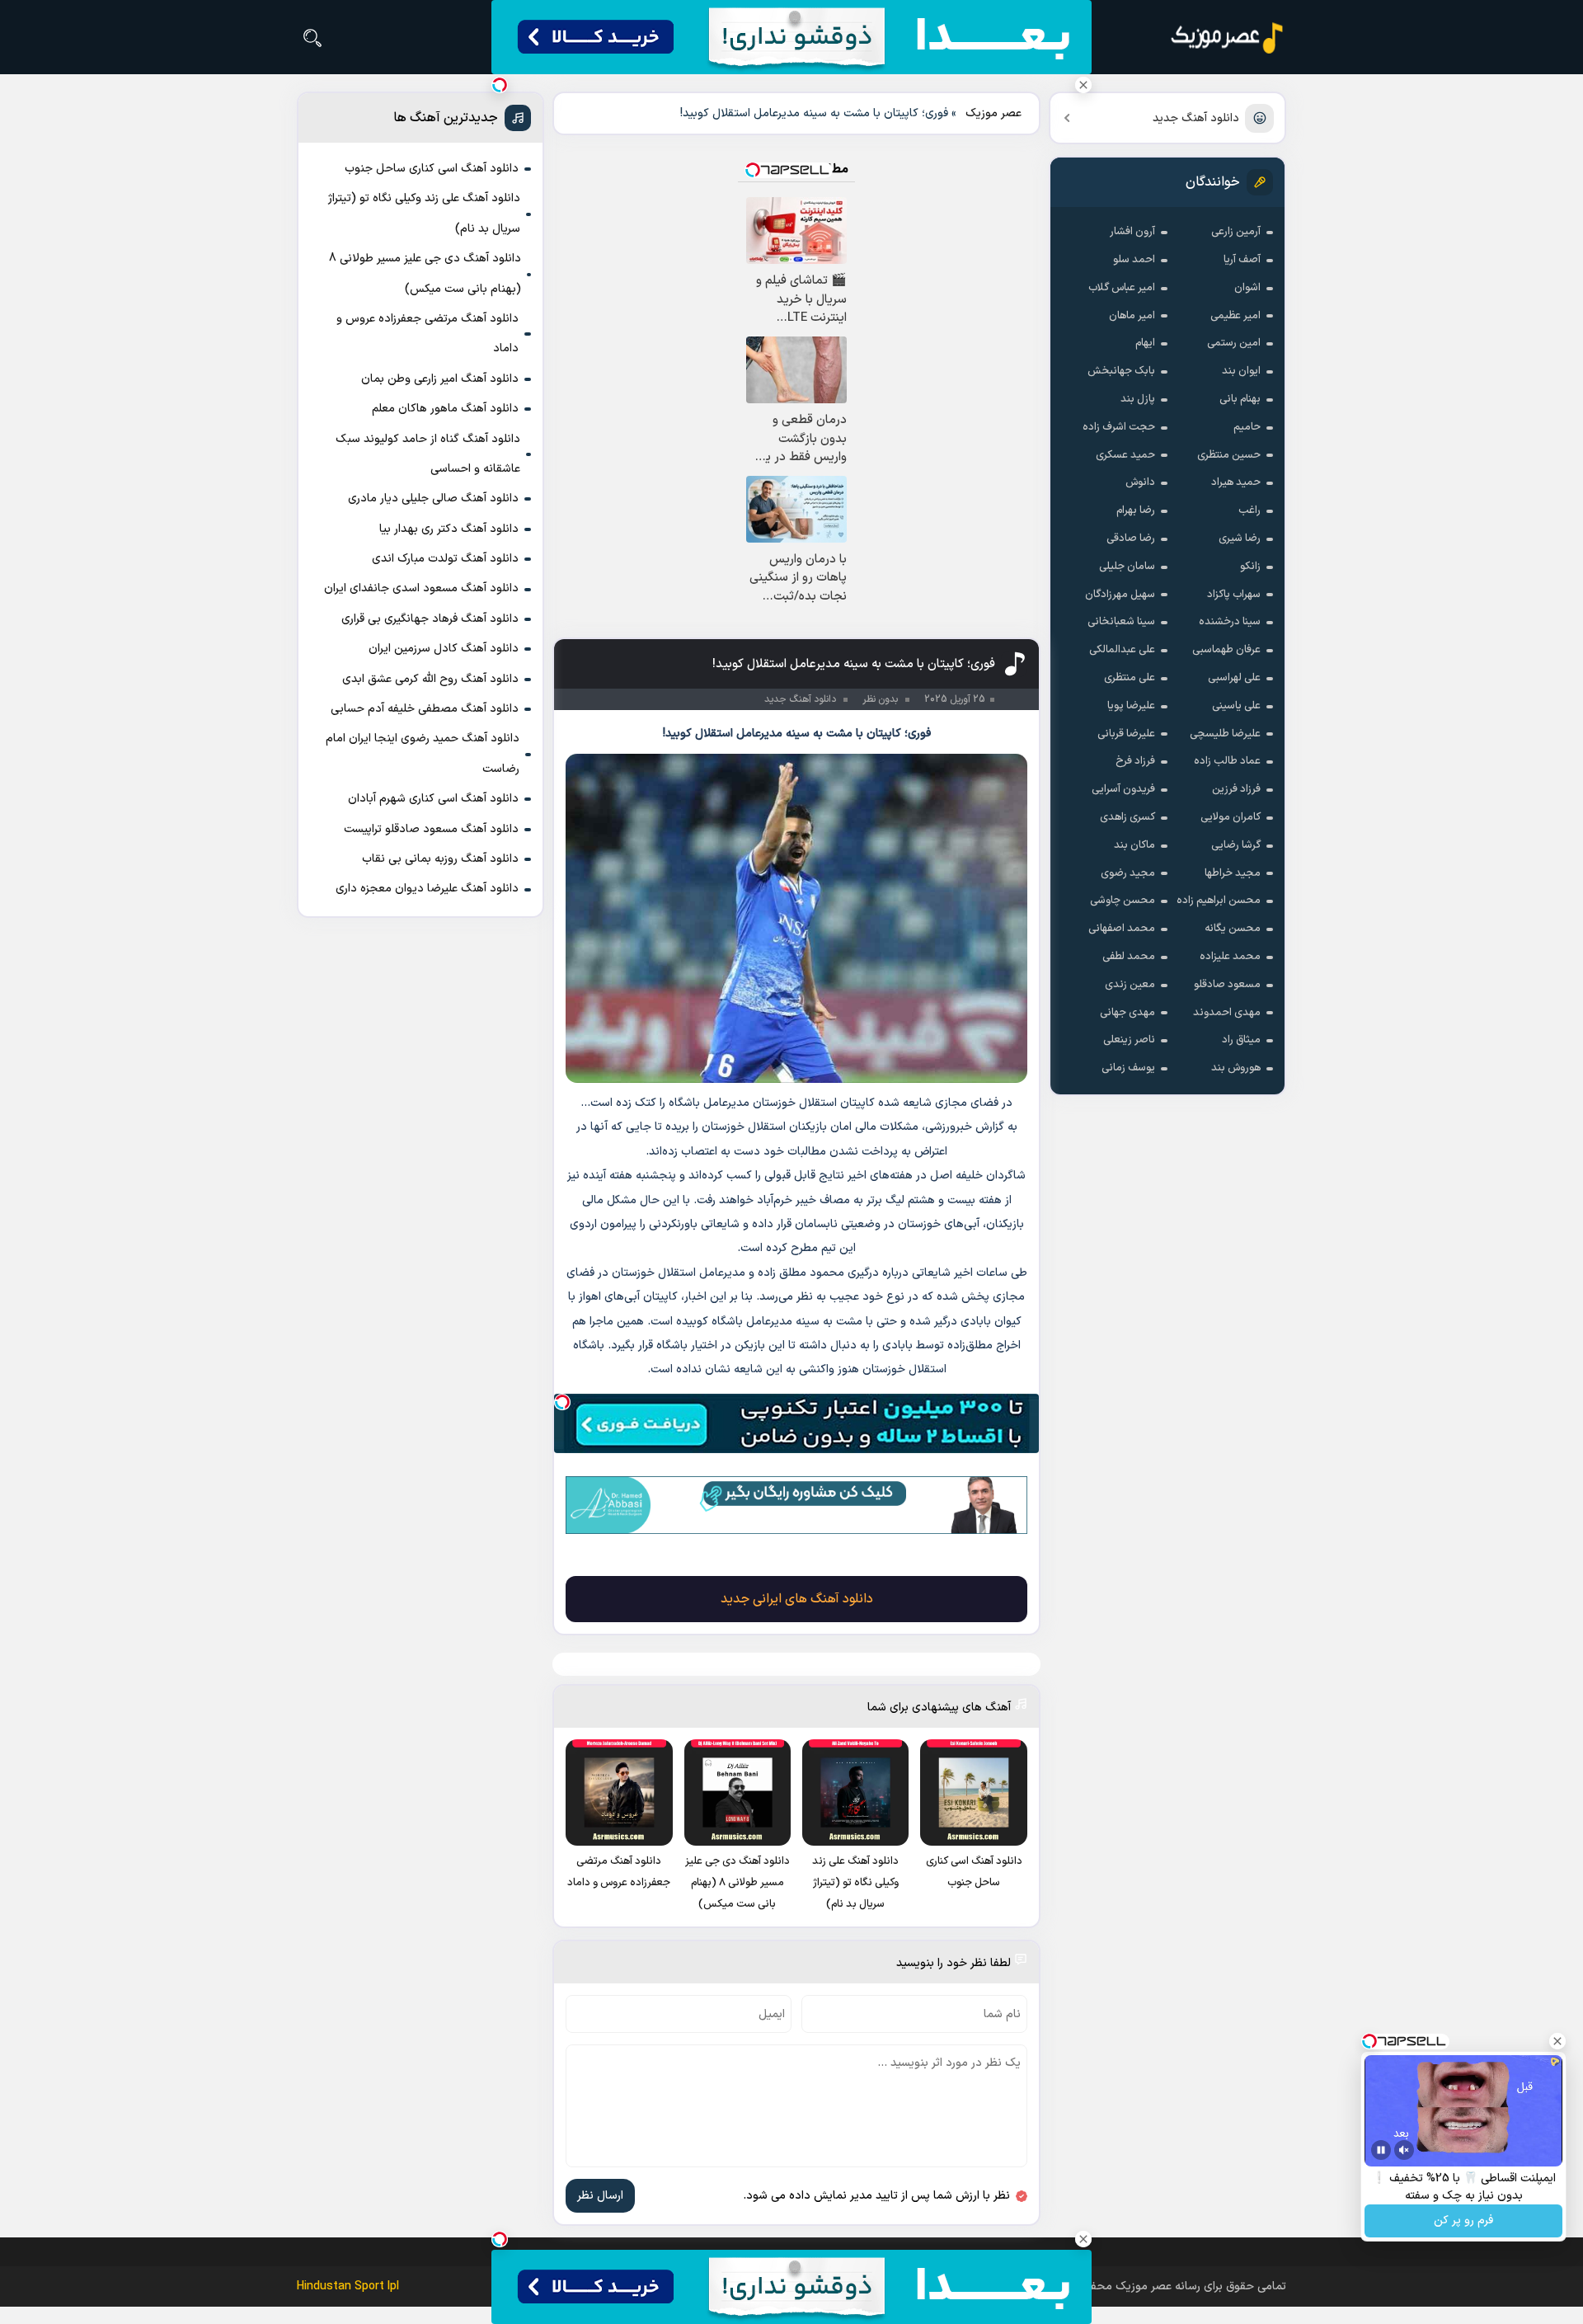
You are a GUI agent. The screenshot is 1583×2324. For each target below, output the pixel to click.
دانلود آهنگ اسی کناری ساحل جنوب (432, 169)
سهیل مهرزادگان (1120, 595)
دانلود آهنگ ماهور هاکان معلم (445, 409)
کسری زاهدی (1127, 817)
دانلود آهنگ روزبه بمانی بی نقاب (440, 859)
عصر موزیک (993, 113)
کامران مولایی (1231, 817)
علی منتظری (1130, 678)
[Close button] (1083, 85)
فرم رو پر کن (1463, 2221)
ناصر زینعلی (1129, 1040)
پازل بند (1138, 399)
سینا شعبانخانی (1121, 622)
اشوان (1247, 288)
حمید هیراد (1236, 482)
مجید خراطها (1233, 873)
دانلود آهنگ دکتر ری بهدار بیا (449, 529)
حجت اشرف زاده (1119, 427)
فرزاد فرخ (1135, 761)
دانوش (1140, 482)
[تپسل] (562, 1402)
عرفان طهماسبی (1226, 650)
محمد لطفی (1129, 957)
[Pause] (1381, 2150)
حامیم (1247, 427)
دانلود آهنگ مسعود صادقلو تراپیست (431, 829)
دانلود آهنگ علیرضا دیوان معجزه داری (427, 889)
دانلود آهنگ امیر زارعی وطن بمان (440, 379)
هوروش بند (1236, 1068)
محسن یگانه (1233, 929)
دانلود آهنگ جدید (1196, 118)
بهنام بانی (1240, 399)
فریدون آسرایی (1123, 789)
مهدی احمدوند (1227, 1013)
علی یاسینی (1236, 706)
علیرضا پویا (1131, 706)
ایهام (1145, 343)
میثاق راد (1241, 1040)
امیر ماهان (1132, 316)
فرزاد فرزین (1236, 789)
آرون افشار (1132, 232)
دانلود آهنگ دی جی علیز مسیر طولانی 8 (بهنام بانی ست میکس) (425, 273)
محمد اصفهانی (1122, 929)
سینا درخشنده (1230, 622)
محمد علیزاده (1230, 957)
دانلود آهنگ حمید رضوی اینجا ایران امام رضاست (423, 753)
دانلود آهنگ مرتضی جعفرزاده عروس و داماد (427, 334)
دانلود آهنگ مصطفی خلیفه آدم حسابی (425, 709)
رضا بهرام (1136, 510)
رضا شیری (1240, 539)
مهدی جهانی (1127, 1013)
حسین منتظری (1229, 455)
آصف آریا (1242, 260)
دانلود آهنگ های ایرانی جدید (797, 1599)
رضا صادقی (1131, 539)
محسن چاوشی (1123, 901)
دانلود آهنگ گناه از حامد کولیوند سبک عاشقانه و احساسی (428, 454)
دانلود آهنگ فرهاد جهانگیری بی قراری (430, 619)
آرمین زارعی (1236, 232)
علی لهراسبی (1234, 678)
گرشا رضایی (1236, 845)
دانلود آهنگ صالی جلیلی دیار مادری (433, 499)
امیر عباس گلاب (1122, 288)
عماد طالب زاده (1227, 761)
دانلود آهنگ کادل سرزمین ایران (444, 649)
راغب (1249, 510)
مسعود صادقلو (1227, 985)
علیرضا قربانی (1126, 734)
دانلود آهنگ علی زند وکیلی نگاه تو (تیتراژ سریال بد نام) (424, 213)
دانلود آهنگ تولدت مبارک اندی (445, 559)
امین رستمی (1234, 343)
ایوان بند (1241, 371)
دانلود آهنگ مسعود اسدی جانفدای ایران (421, 588)
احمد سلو (1134, 260)
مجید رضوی (1128, 873)
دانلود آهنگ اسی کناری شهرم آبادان (433, 799)
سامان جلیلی (1127, 567)
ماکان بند (1134, 845)
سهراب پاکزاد (1234, 595)
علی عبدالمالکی (1122, 650)
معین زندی (1130, 985)
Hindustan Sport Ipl (348, 2286)
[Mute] (1404, 2150)
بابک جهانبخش (1121, 371)
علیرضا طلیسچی (1225, 734)
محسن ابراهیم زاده (1219, 901)
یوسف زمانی (1128, 1068)
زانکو (1250, 567)
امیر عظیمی (1235, 316)
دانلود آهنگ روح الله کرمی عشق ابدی (430, 679)
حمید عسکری (1125, 455)
